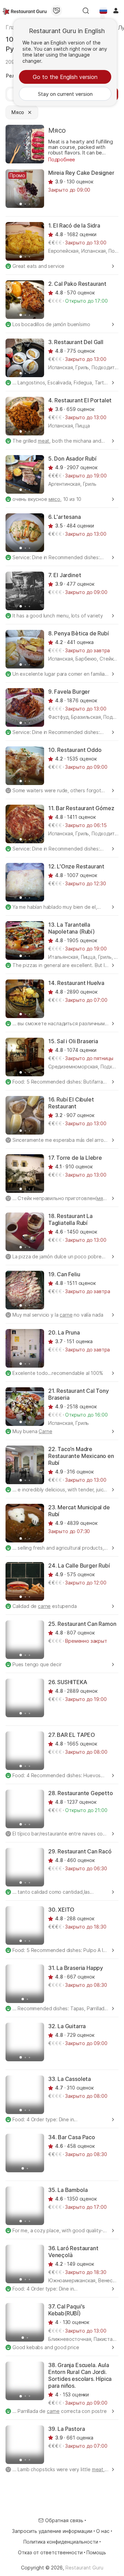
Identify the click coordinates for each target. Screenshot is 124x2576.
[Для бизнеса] (56, 11)
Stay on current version (65, 94)
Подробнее (62, 159)
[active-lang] (103, 11)
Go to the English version (65, 77)
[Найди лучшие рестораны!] (25, 11)
